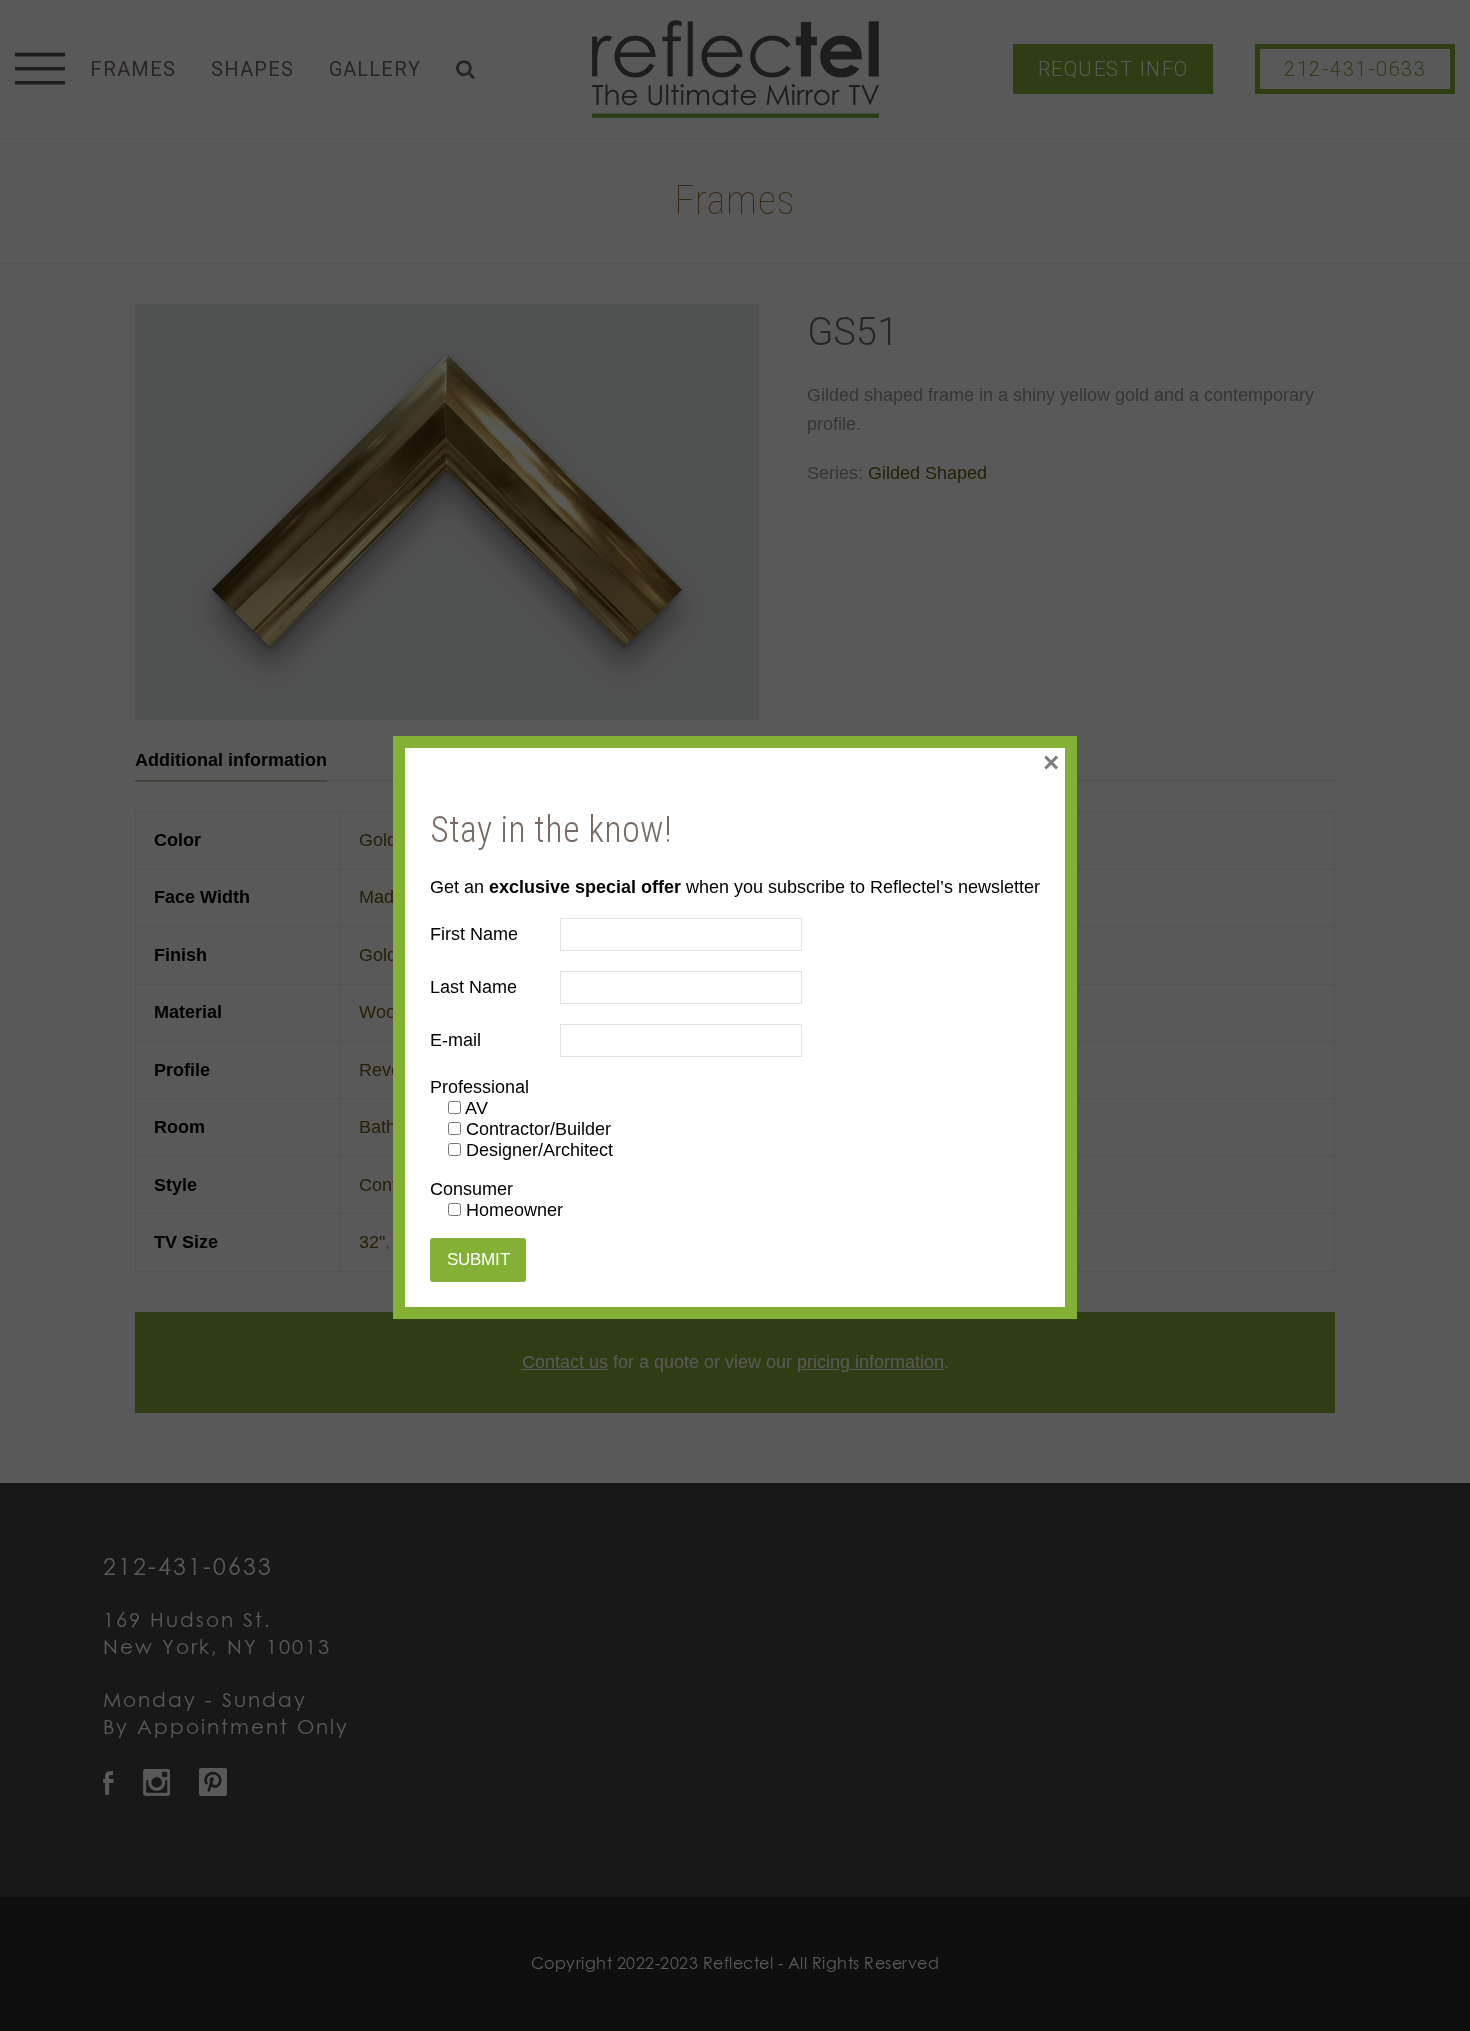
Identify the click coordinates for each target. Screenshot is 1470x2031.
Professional (479, 1087)
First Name (474, 934)
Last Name (473, 987)
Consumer (471, 1189)
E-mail (455, 1040)
